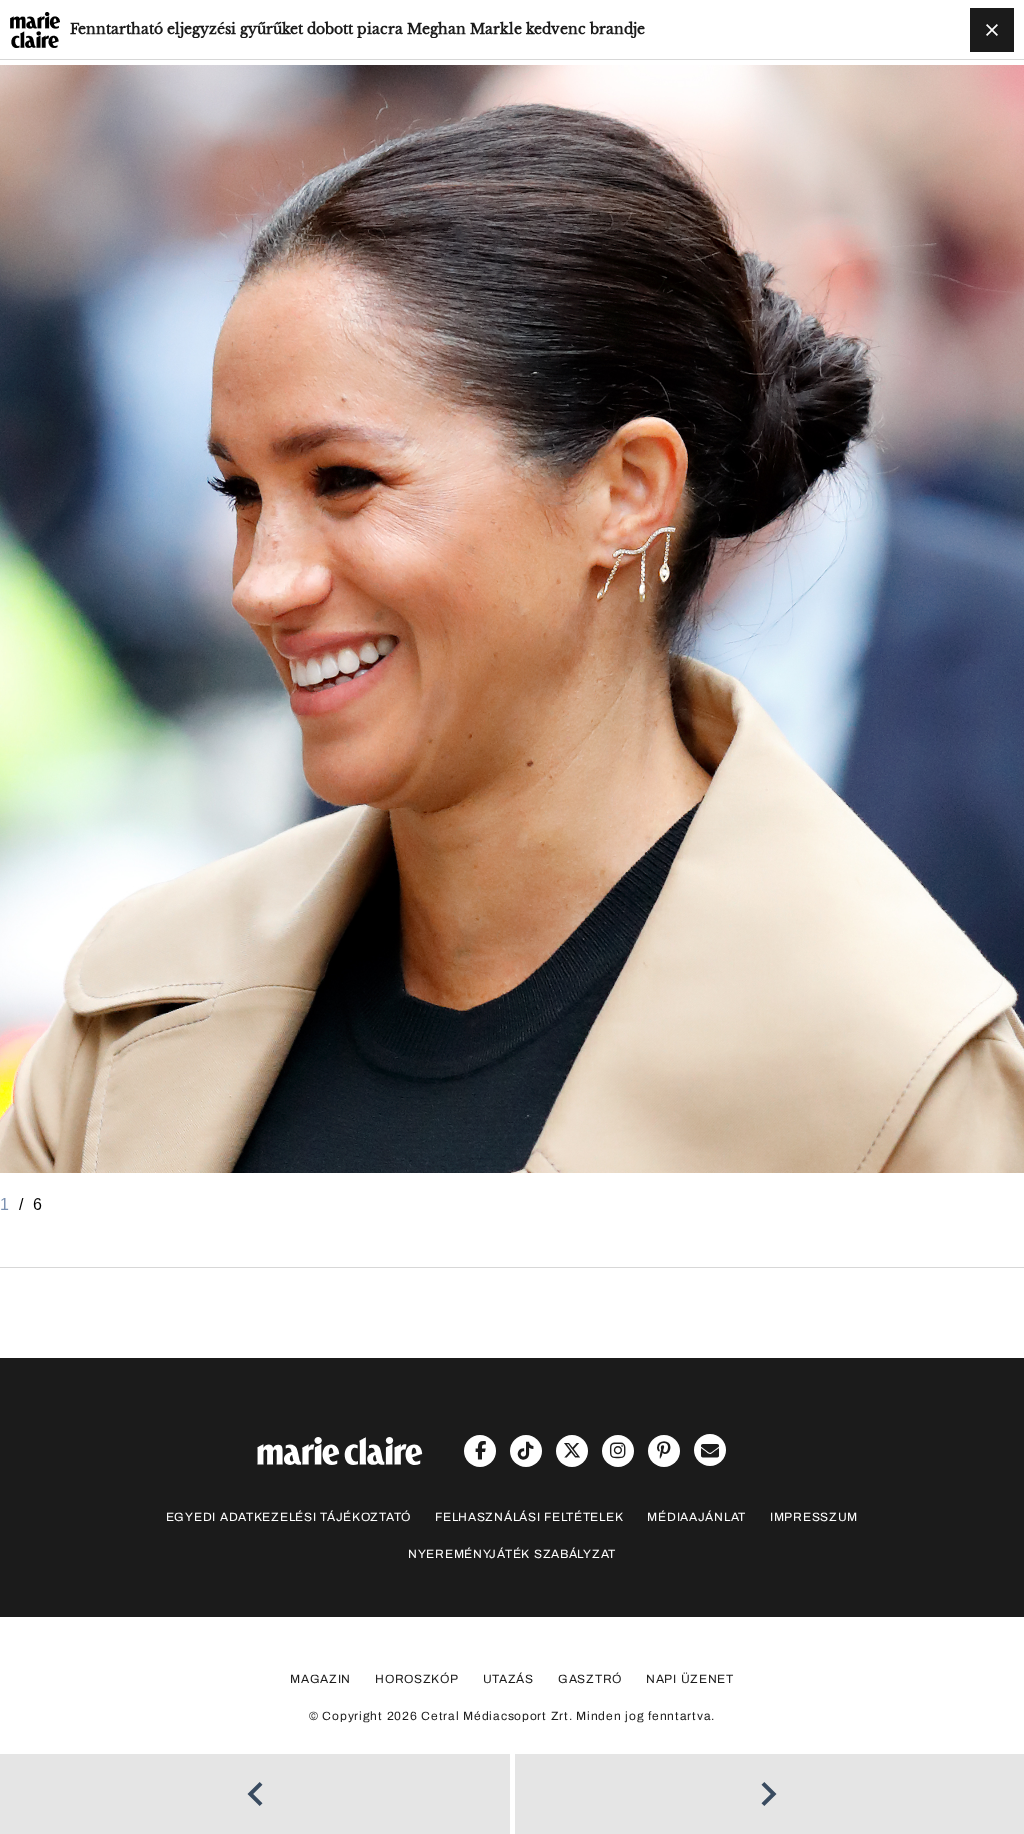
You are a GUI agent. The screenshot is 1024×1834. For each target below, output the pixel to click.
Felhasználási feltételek (529, 1517)
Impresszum (814, 1517)
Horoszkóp (416, 1679)
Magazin (320, 1679)
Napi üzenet (690, 1679)
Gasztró (590, 1679)
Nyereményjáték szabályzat (512, 1554)
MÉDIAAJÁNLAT (696, 1517)
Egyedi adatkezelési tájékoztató (288, 1517)
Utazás (508, 1679)
